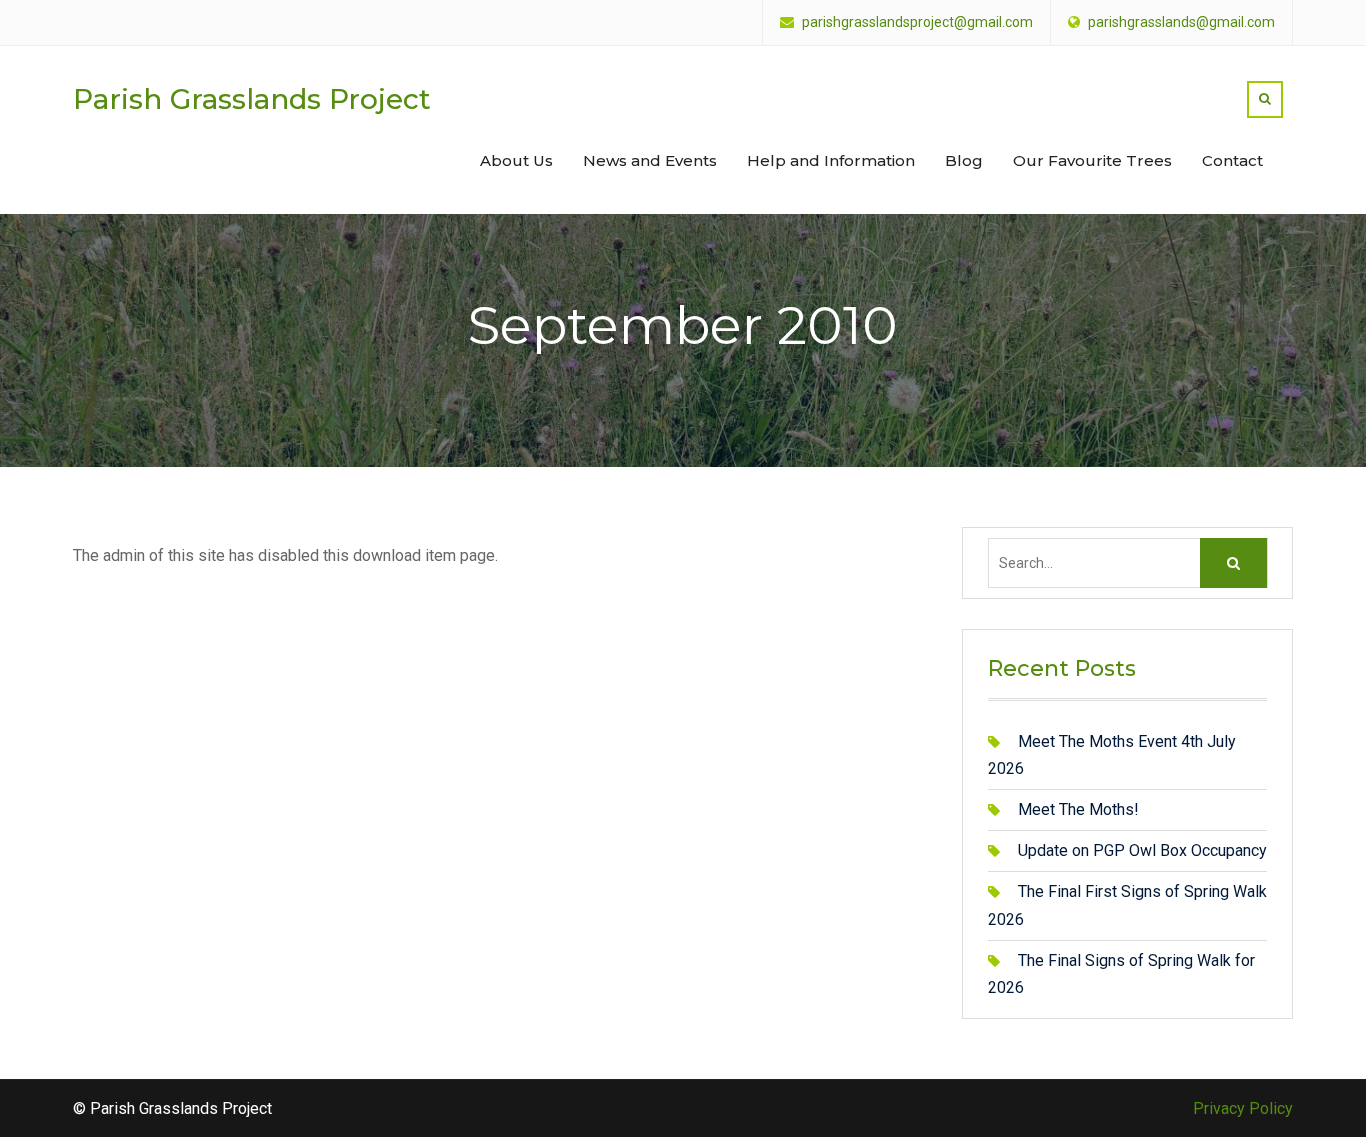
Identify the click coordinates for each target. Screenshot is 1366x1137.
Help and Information (831, 160)
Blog (964, 160)
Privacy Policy (1243, 1108)
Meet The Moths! (1078, 809)
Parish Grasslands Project (252, 99)
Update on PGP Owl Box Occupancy (1142, 850)
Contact (1232, 160)
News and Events (650, 160)
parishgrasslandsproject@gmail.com (917, 22)
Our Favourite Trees (1092, 160)
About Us (516, 160)
